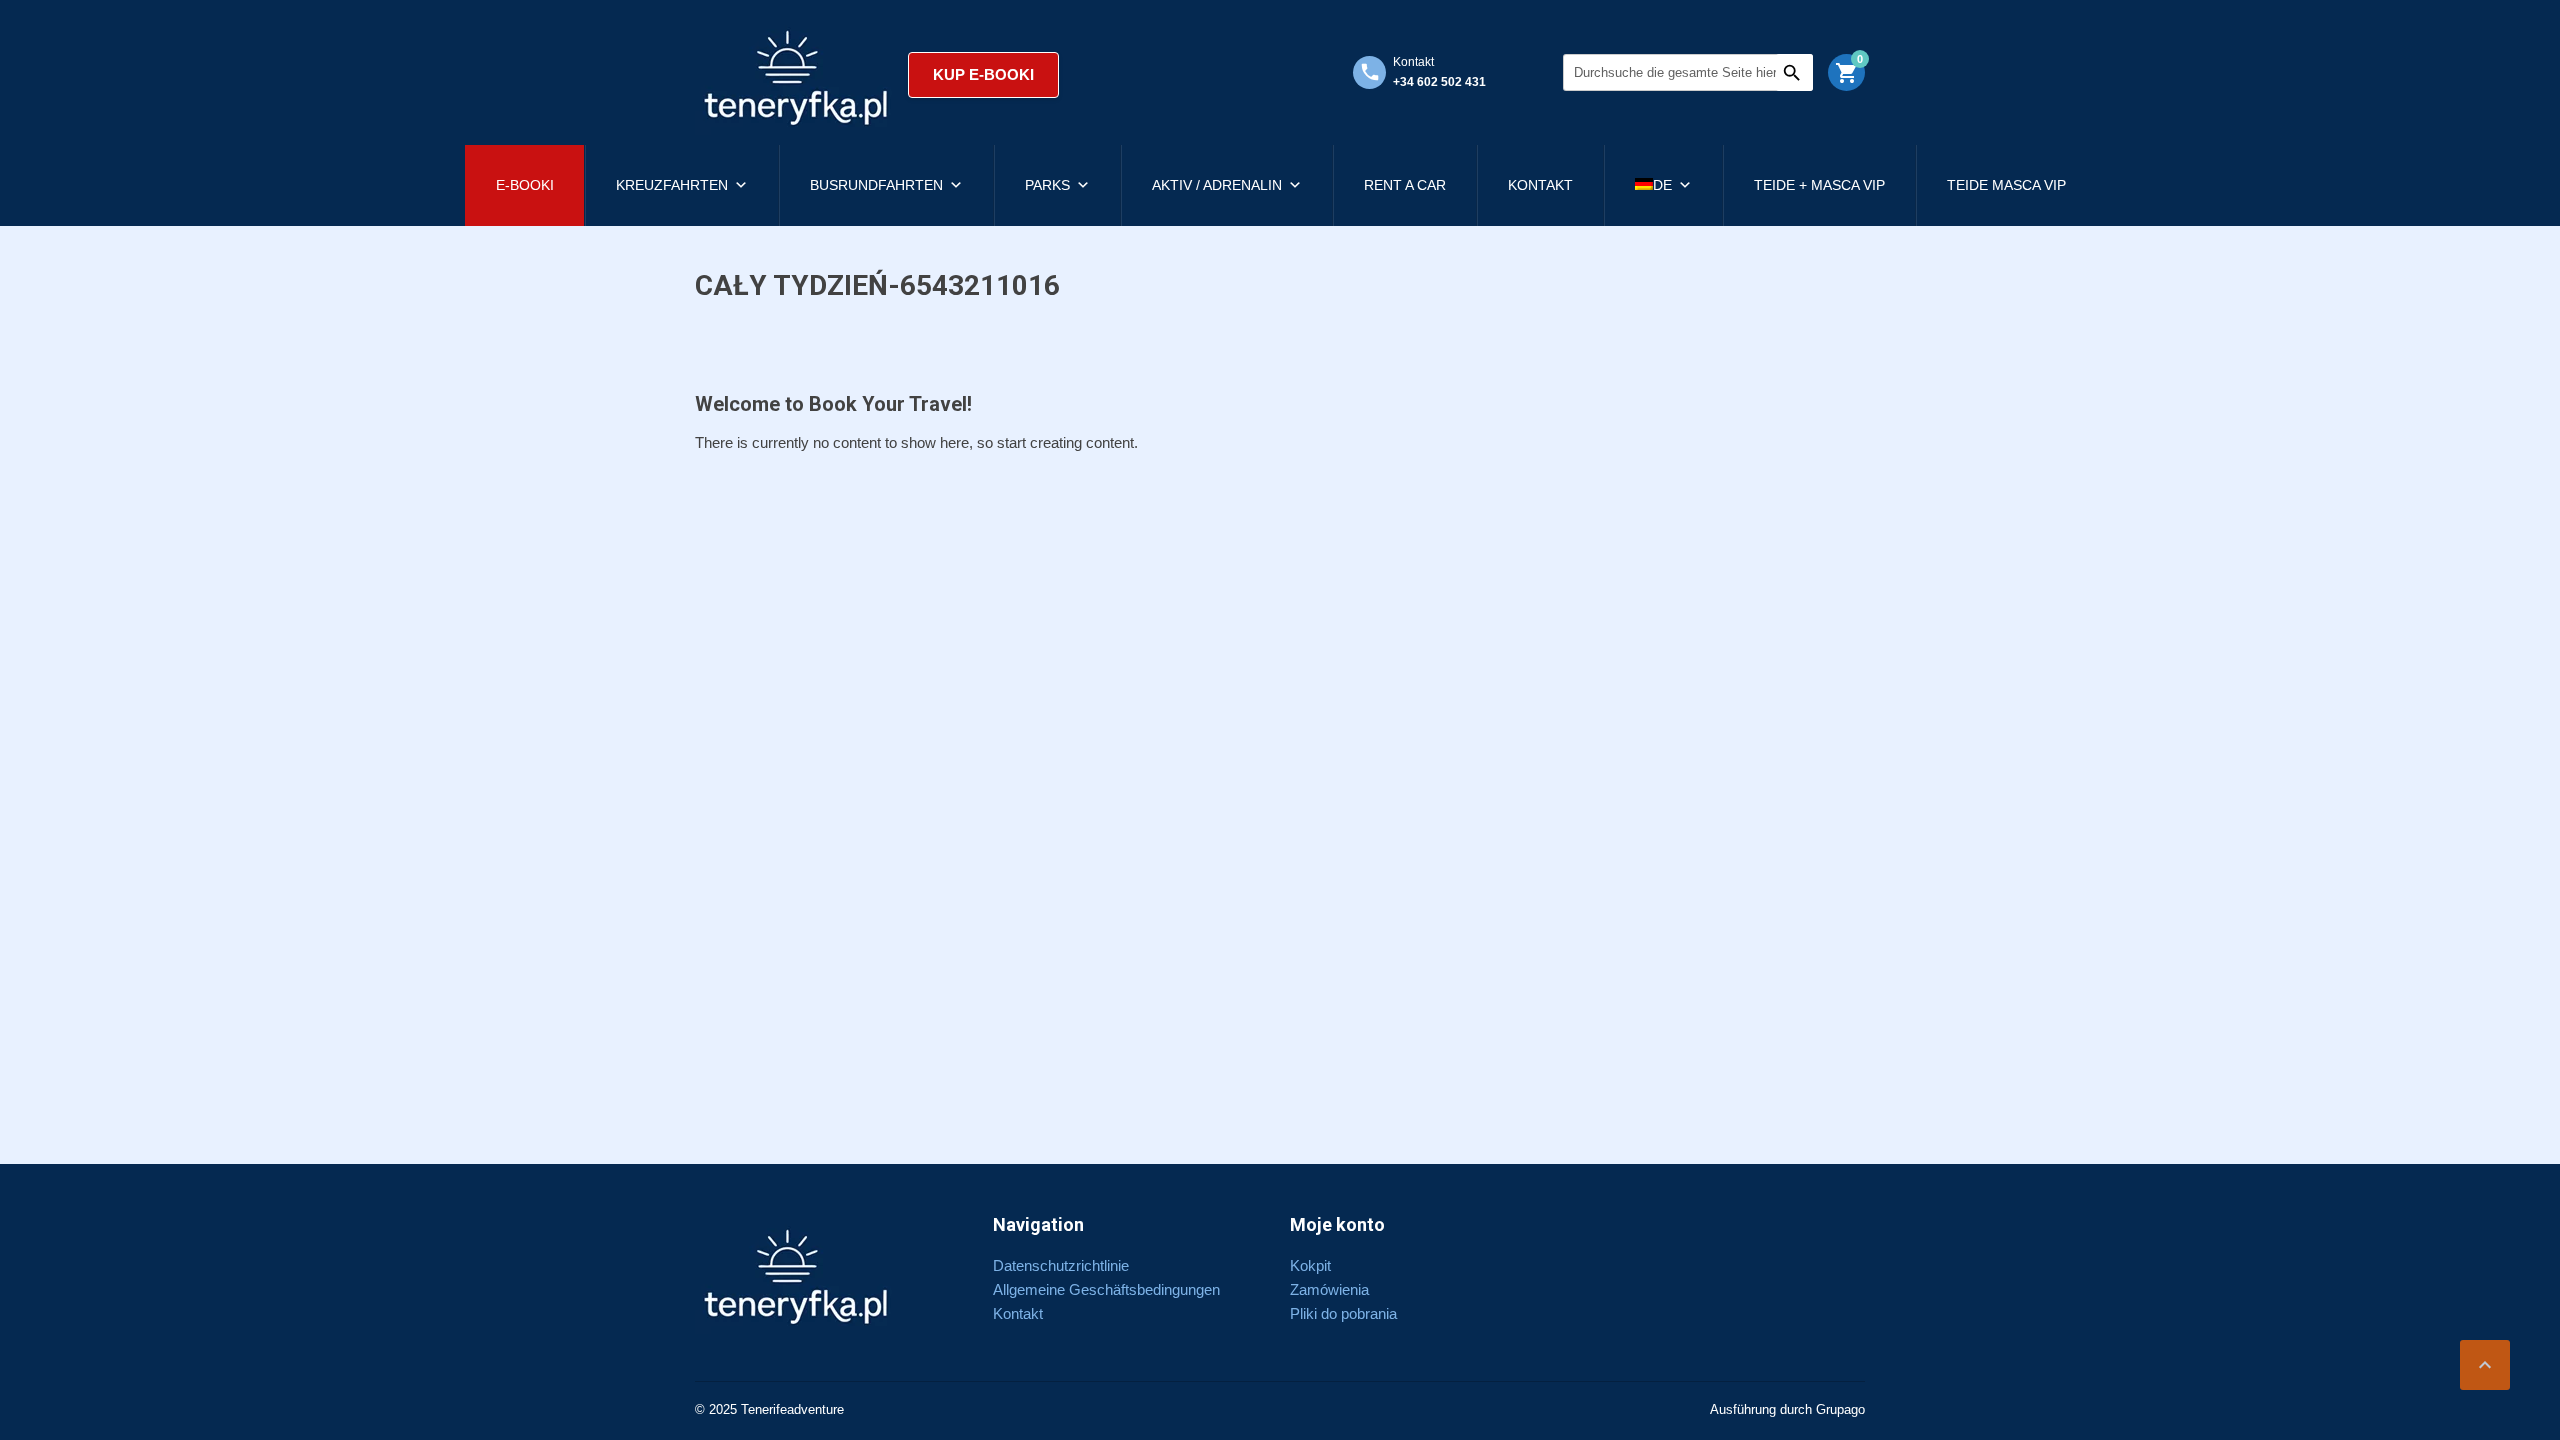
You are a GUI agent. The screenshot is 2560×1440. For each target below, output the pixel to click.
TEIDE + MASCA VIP (1819, 185)
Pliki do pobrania (1343, 1313)
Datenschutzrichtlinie (1061, 1265)
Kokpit (1310, 1265)
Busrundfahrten (876, 185)
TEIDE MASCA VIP (2006, 185)
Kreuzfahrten (672, 185)
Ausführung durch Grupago (1787, 1409)
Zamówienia (1329, 1289)
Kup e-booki (983, 74)
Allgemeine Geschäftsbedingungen (1106, 1289)
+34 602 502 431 (1439, 82)
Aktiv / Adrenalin (1217, 185)
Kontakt (1540, 185)
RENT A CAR (1405, 185)
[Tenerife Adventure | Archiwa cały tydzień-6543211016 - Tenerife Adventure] (796, 75)
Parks (1047, 185)
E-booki (525, 185)
